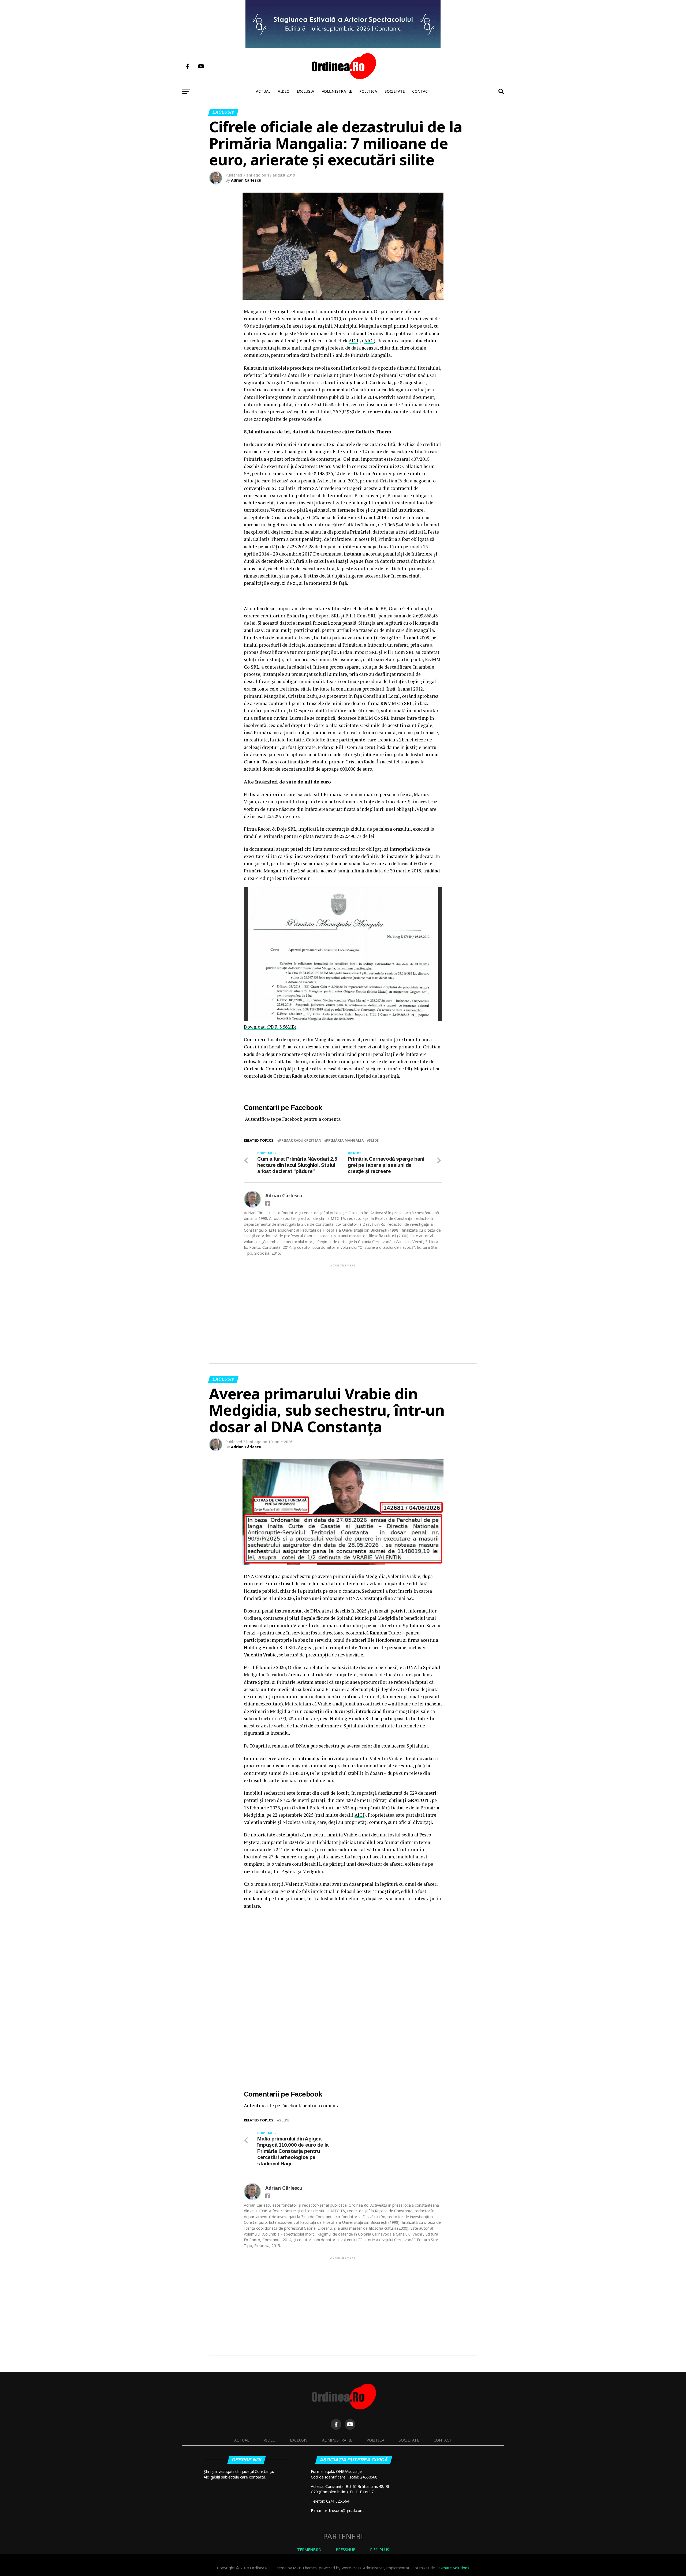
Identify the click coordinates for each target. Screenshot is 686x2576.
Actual (263, 91)
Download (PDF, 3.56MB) (270, 1027)
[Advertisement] (343, 1305)
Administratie (337, 91)
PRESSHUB (346, 2550)
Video (284, 91)
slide (374, 1140)
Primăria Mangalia (345, 1140)
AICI (353, 341)
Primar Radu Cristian (300, 1140)
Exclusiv (306, 91)
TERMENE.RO (309, 2550)
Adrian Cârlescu (246, 180)
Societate (395, 91)
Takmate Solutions (453, 2568)
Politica (368, 91)
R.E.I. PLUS (380, 2550)
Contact (421, 91)
